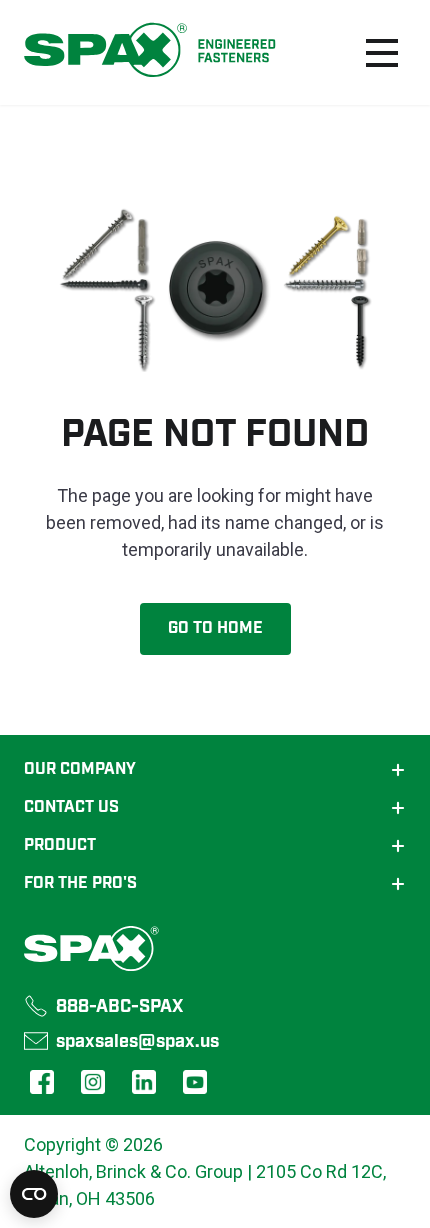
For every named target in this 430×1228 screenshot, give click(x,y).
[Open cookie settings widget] (34, 1194)
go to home (215, 629)
